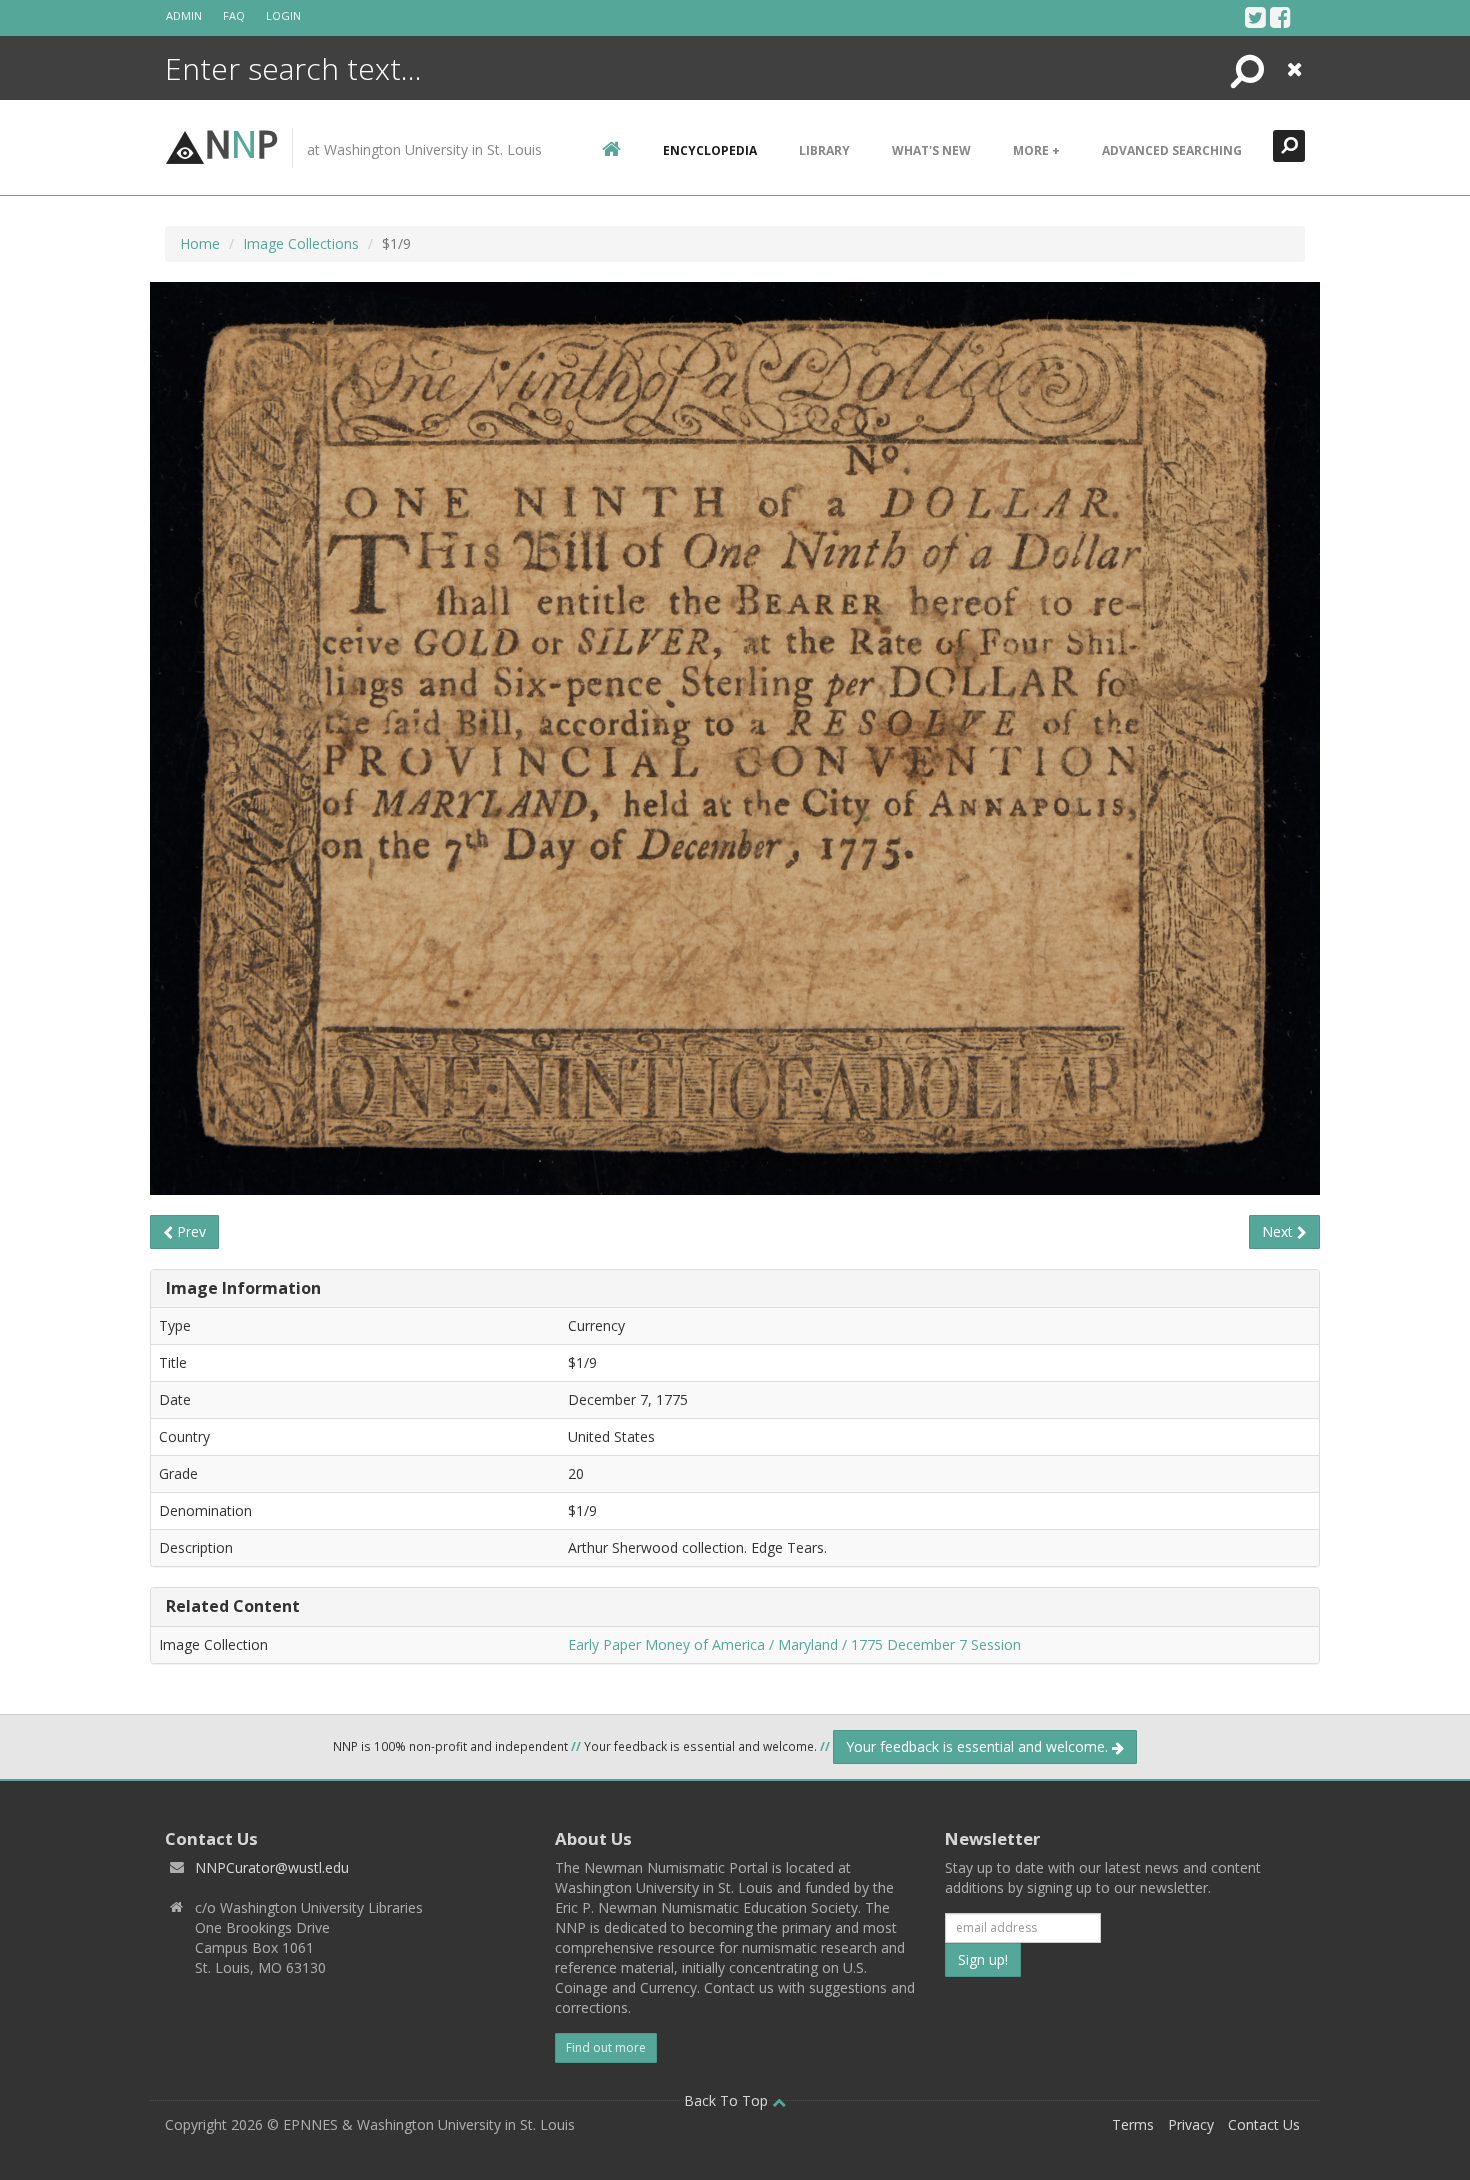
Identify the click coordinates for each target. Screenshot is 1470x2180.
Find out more (606, 2047)
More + (1036, 150)
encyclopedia (710, 150)
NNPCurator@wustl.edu (272, 1867)
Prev (189, 1231)
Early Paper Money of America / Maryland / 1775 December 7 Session (794, 1644)
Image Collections (301, 243)
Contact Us (1264, 2124)
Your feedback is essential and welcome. (979, 1746)
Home (200, 243)
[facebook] (1280, 17)
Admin (184, 15)
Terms (1133, 2124)
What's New (931, 150)
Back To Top (728, 2100)
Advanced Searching (1172, 150)
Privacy (1191, 2124)
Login (283, 15)
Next (1279, 1231)
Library (824, 150)
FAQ (234, 15)
